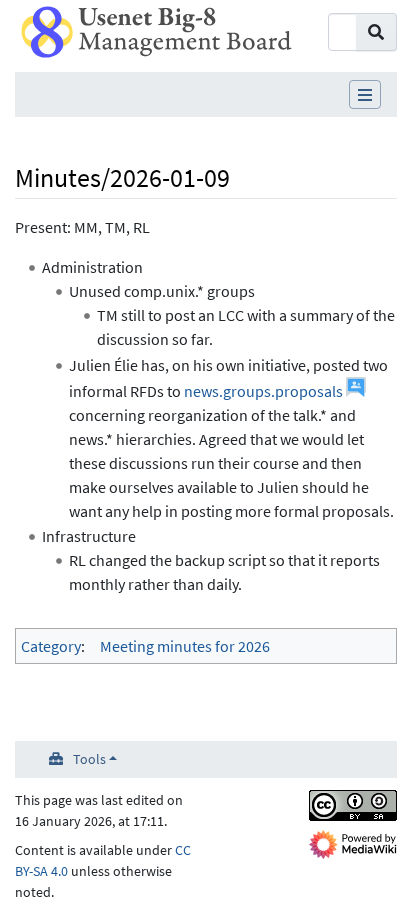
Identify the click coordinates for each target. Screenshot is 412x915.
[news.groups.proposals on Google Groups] (356, 391)
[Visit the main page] (156, 30)
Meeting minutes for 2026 (185, 646)
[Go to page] (376, 32)
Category (51, 646)
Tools (89, 759)
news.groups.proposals (263, 391)
